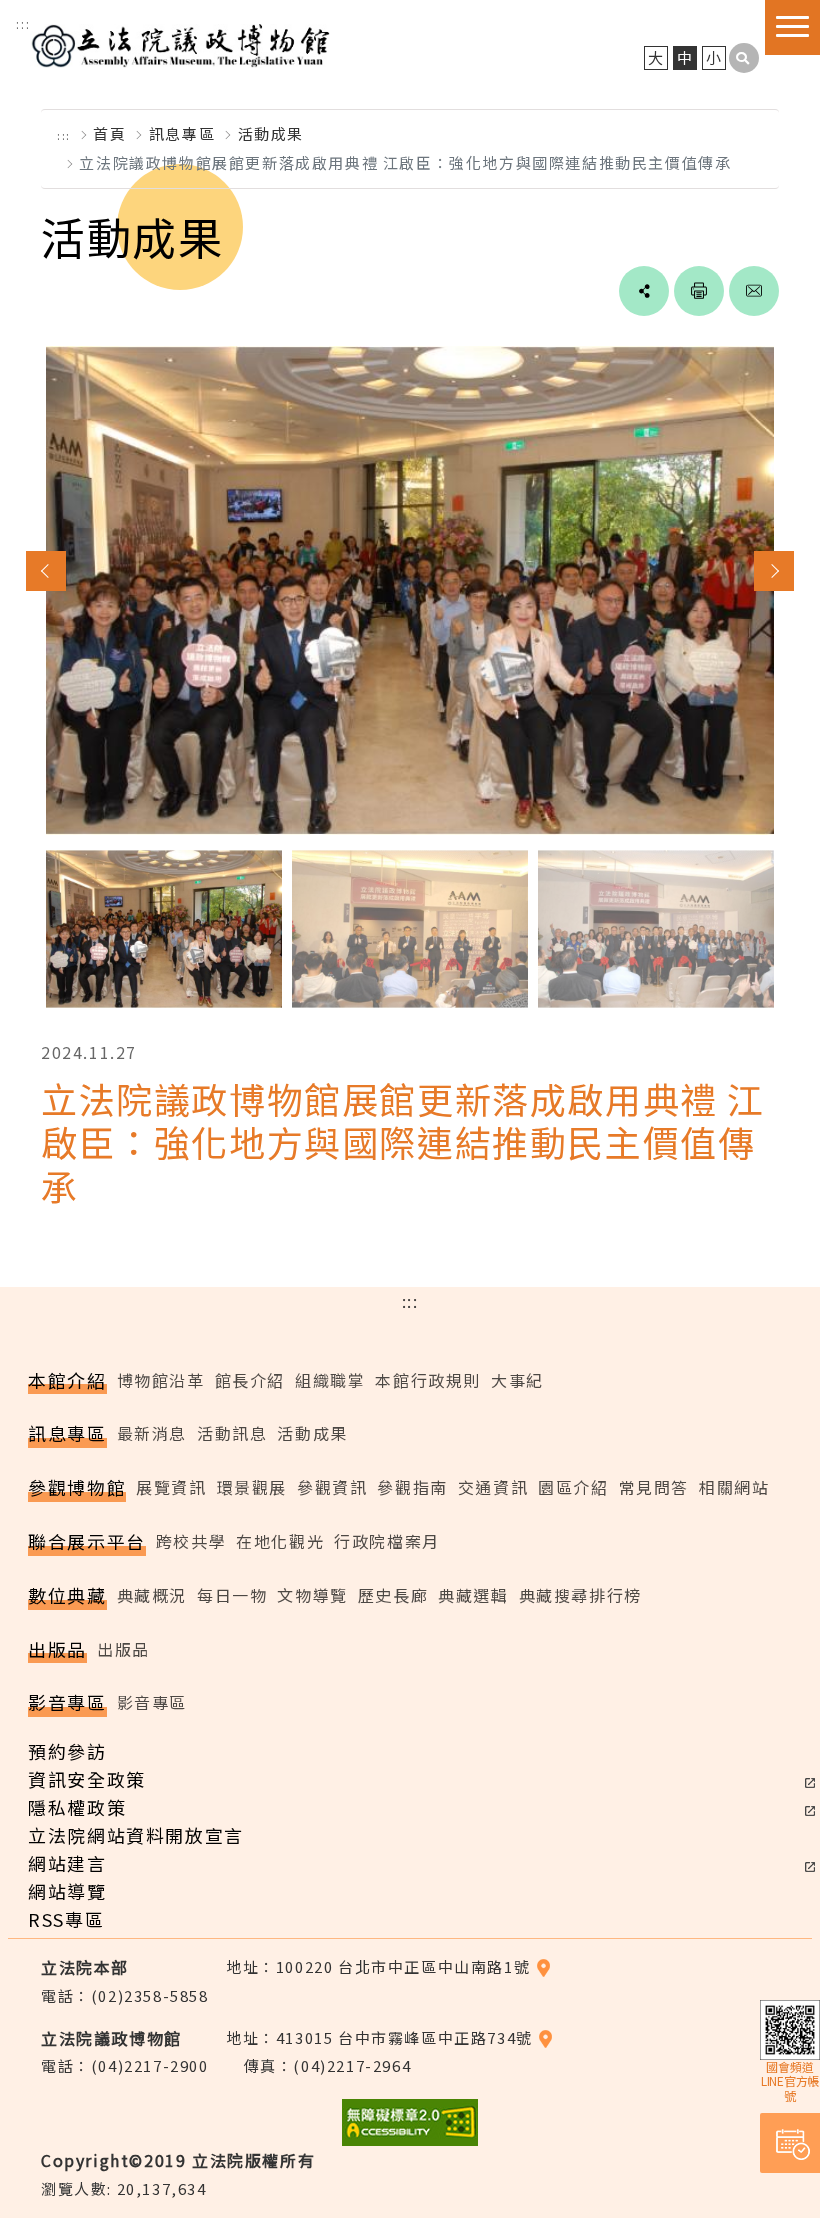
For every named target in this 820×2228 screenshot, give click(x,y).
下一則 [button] (774, 571)
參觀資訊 (332, 1487)
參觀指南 (412, 1487)
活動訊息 (232, 1433)
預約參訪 (67, 1751)
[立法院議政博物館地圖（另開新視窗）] (545, 2037)
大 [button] (656, 57)
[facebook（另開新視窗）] (576, 291)
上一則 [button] (46, 571)
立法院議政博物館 (180, 43)
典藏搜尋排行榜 (580, 1595)
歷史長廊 (393, 1595)
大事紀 (517, 1380)
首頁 (109, 133)
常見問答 (654, 1487)
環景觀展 (252, 1487)
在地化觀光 (280, 1541)
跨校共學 (191, 1541)
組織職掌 (330, 1380)
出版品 (123, 1649)
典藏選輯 (473, 1595)
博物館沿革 (161, 1380)
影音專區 (152, 1702)
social (644, 291)
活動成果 (271, 133)
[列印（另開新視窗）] (699, 291)
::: (23, 23)
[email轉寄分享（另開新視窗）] (754, 291)
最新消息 (152, 1433)
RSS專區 (66, 1919)
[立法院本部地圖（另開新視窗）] (543, 1966)
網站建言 (67, 1863)
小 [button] (714, 57)
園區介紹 (573, 1487)
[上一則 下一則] (410, 670)
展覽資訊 (171, 1487)
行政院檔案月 (387, 1541)
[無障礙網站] (410, 2131)
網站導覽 (67, 1891)
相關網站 (734, 1487)
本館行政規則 (428, 1380)
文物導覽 (312, 1595)
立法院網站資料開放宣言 (136, 1835)
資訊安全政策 (87, 1779)
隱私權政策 (77, 1807)
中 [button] (685, 57)
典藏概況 (152, 1595)
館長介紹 (250, 1380)
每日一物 (232, 1595)
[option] (410, 590)
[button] (744, 58)
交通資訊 (493, 1487)
